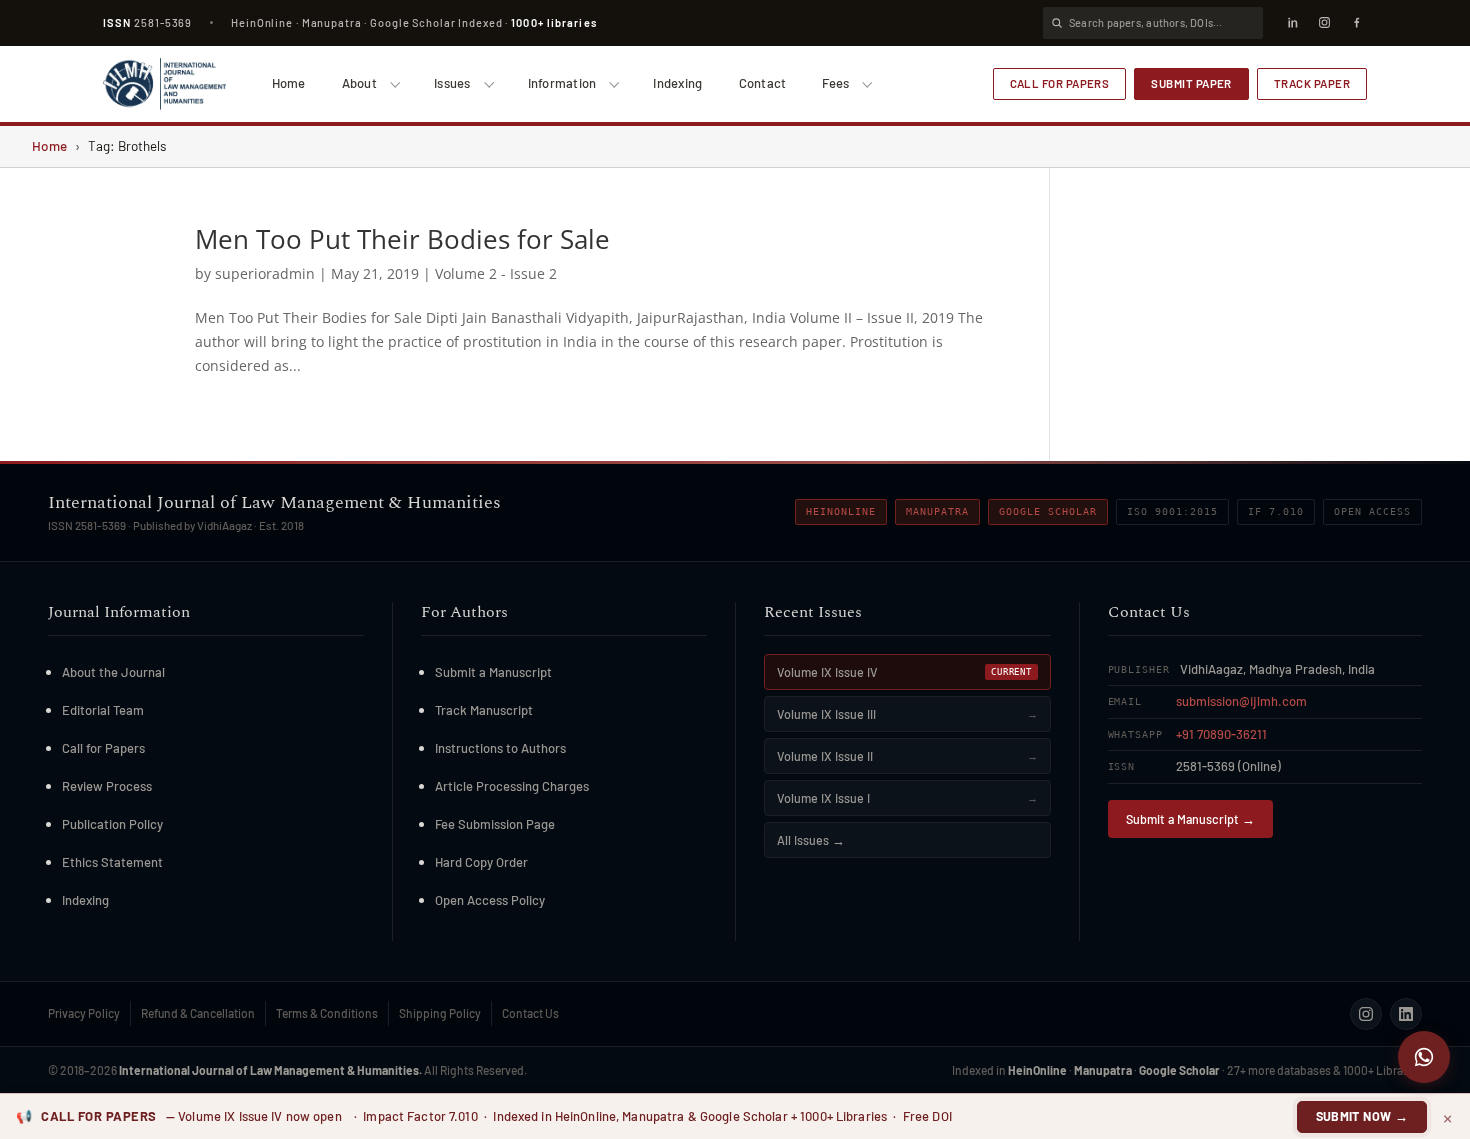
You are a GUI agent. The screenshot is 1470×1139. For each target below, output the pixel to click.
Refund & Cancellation (198, 1013)
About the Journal (113, 672)
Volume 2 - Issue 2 (496, 273)
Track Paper (1312, 83)
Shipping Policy (440, 1013)
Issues (452, 83)
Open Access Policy (490, 900)
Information (562, 83)
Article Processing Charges (512, 786)
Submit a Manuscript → (1190, 819)
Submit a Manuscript (493, 672)
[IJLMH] (164, 84)
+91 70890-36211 (1221, 734)
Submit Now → (1362, 1116)
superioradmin (265, 273)
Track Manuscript (484, 710)
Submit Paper (1191, 83)
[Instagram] (1324, 23)
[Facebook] (1356, 23)
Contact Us (530, 1013)
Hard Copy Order (481, 862)
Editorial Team (103, 710)
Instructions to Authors (500, 748)
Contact (763, 83)
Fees (835, 83)
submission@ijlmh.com (1241, 701)
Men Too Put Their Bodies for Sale (402, 239)
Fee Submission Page (495, 824)
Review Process (107, 786)
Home (289, 83)
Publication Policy (112, 824)
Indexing (677, 83)
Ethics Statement (112, 862)
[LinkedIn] (1292, 23)
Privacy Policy (84, 1013)
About (359, 83)
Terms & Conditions (327, 1013)
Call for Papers (1060, 83)
